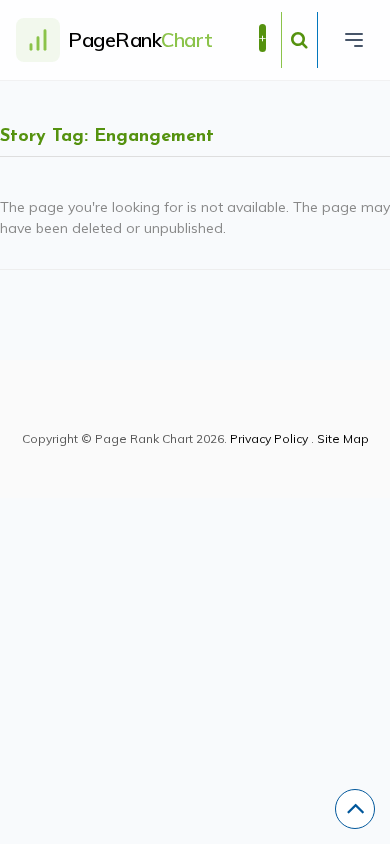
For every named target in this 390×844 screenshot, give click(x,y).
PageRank (140, 39)
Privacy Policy (269, 438)
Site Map (343, 438)
